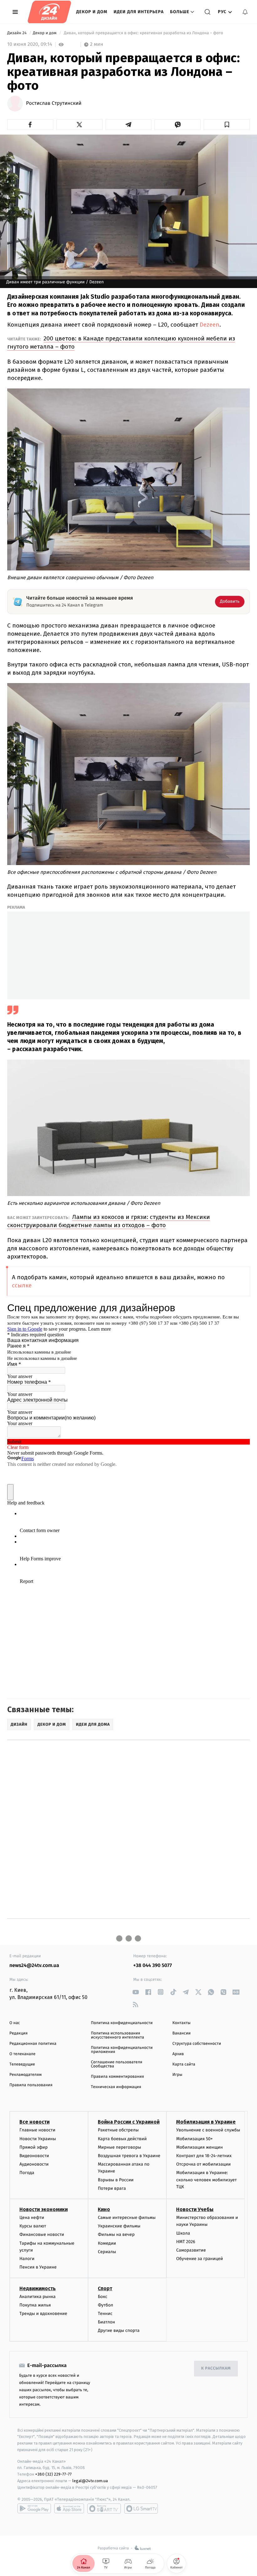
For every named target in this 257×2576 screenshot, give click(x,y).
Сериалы (107, 2252)
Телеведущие (22, 2064)
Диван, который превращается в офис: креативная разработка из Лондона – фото (143, 33)
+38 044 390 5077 (152, 1966)
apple (69, 2509)
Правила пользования (31, 2085)
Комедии (107, 2243)
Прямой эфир (34, 2147)
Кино (104, 2209)
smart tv (104, 2509)
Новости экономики (44, 2209)
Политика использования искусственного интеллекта (118, 2035)
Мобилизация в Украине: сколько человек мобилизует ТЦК (206, 2180)
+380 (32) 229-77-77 (53, 2474)
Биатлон (106, 2322)
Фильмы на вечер (116, 2234)
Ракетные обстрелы (118, 2130)
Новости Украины (38, 2139)
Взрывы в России (116, 2180)
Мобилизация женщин (199, 2147)
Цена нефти (32, 2218)
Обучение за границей (199, 2259)
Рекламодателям (26, 2075)
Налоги (27, 2259)
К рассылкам (216, 2368)
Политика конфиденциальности (122, 2023)
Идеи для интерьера (139, 12)
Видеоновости (34, 2156)
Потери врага (112, 2188)
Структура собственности (197, 2044)
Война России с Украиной (129, 2122)
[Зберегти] (227, 125)
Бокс (102, 2297)
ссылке (22, 1285)
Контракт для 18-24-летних (204, 2156)
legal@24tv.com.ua (90, 2481)
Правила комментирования (117, 2077)
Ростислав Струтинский (54, 104)
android (34, 2509)
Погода (27, 2173)
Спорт (105, 2288)
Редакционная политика (33, 2044)
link (136, 1992)
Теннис (105, 2314)
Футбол (105, 2305)
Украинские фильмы (119, 2226)
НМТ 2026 (186, 2242)
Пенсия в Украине (38, 2267)
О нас (15, 2023)
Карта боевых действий (122, 2139)
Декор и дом (92, 12)
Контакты (181, 2023)
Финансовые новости (42, 2234)
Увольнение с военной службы (208, 2130)
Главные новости (37, 2130)
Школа (183, 2233)
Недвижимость (38, 2288)
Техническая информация (116, 2087)
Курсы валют (33, 2226)
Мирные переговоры (119, 2147)
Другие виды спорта (119, 2330)
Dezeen (210, 325)
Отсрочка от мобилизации (203, 2164)
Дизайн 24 (17, 33)
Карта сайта (184, 2064)
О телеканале (22, 2054)
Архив (178, 2054)
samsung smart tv (141, 2509)
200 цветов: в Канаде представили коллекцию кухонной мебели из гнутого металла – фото (121, 342)
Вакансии (181, 2033)
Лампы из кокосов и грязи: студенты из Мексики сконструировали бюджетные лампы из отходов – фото (109, 1221)
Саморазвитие (191, 2250)
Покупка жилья (35, 2305)
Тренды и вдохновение (43, 2314)
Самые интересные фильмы (127, 2218)
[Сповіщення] (245, 12)
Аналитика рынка (38, 2297)
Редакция (18, 2033)
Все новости (34, 2122)
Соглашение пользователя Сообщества (117, 2064)
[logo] (49, 12)
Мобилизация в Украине (206, 2122)
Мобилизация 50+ (194, 2139)
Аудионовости (34, 2164)
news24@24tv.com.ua (34, 1966)
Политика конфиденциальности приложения (122, 2050)
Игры (177, 2075)
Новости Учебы (195, 2209)
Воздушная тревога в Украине (129, 2156)
